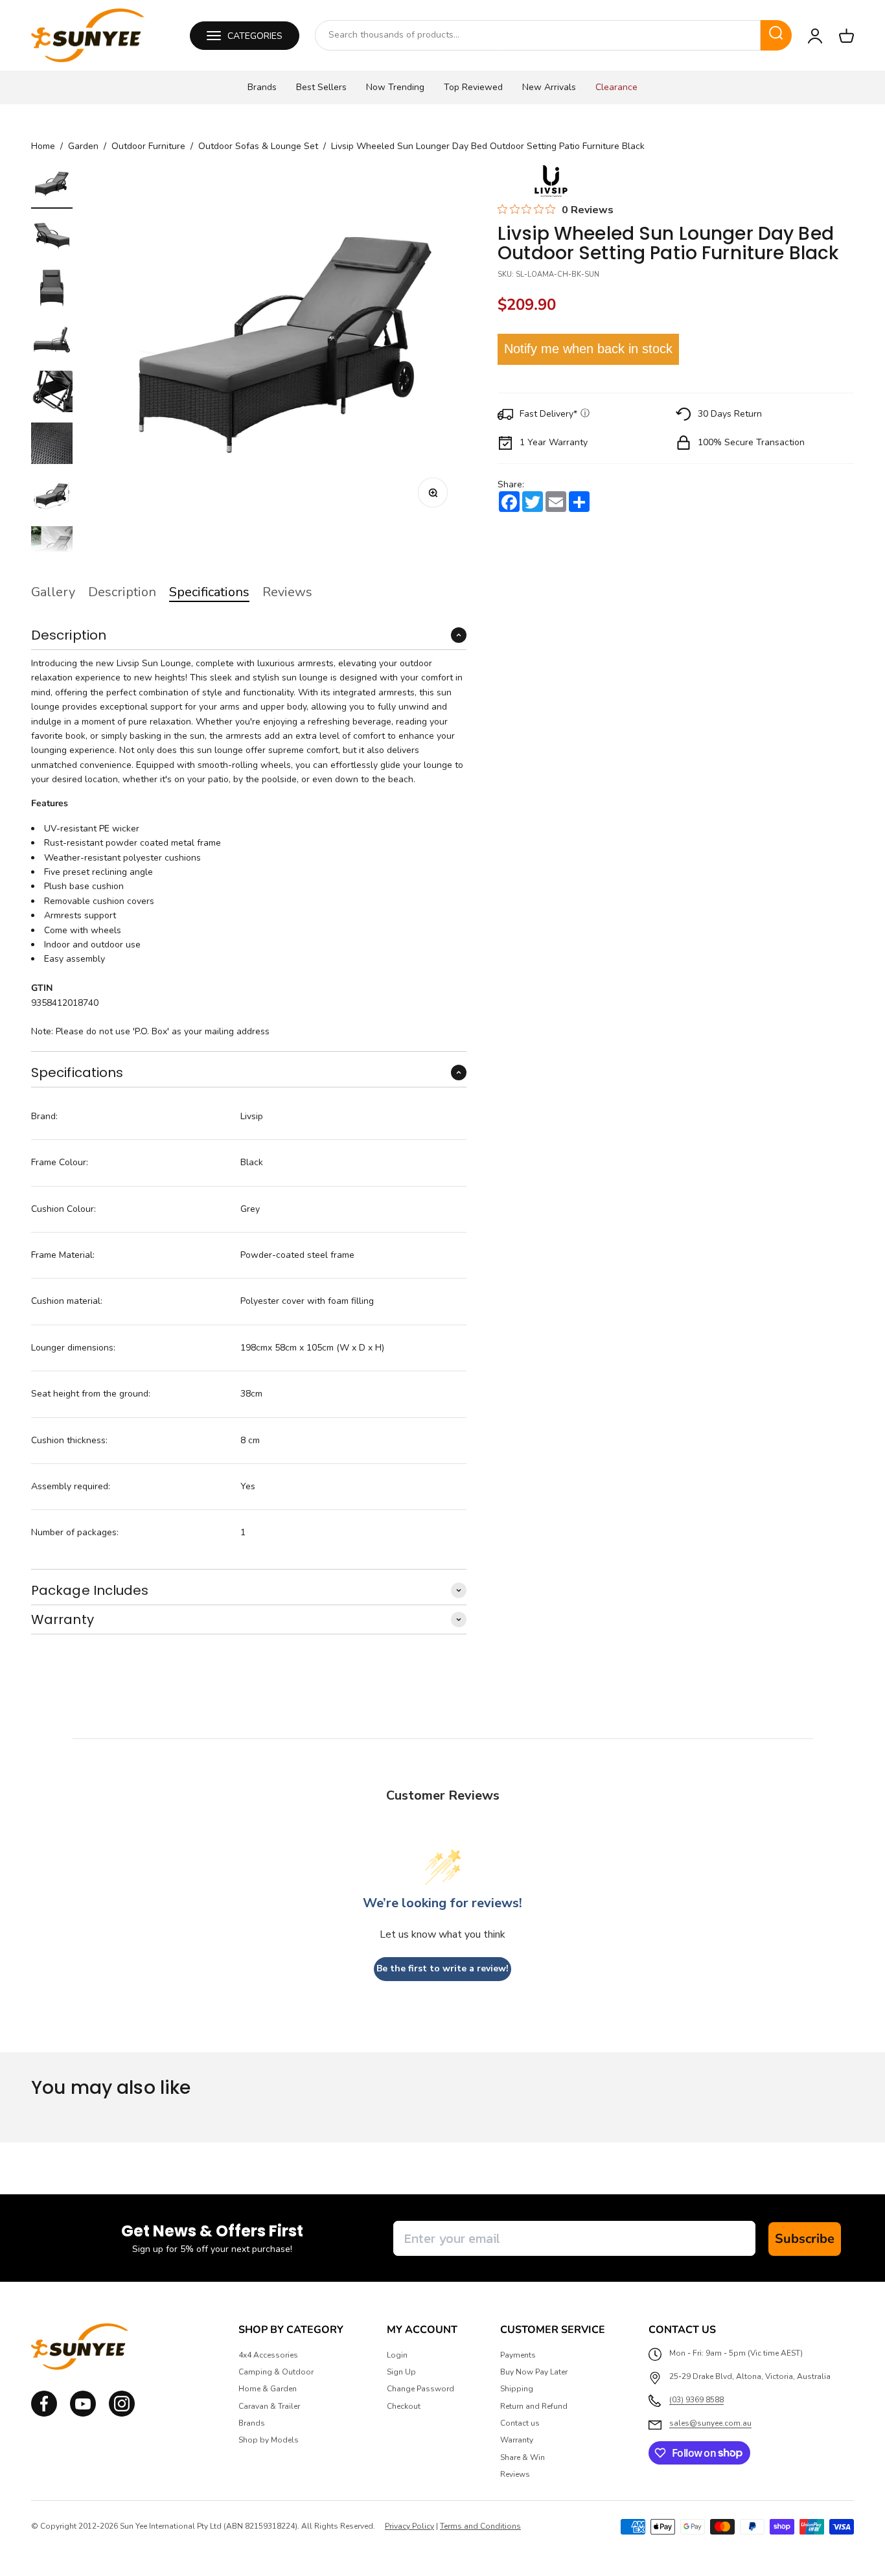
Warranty (517, 2440)
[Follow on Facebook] (44, 2414)
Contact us (520, 2423)
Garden (83, 146)
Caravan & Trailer (269, 2406)
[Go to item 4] (52, 342)
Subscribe (805, 2239)
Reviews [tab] (287, 592)
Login (397, 2355)
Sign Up (401, 2372)
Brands (262, 87)
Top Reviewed (473, 87)
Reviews (515, 2474)
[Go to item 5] (52, 393)
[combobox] (538, 35)
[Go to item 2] (52, 238)
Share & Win (523, 2457)
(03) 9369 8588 (696, 2400)
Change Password (420, 2389)
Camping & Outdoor (276, 2372)
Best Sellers (321, 87)
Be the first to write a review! (442, 1968)
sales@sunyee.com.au (710, 2423)
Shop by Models (269, 2440)
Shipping (517, 2389)
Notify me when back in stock (588, 349)
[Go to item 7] (52, 497)
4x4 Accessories (268, 2355)
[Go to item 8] (52, 549)
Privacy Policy (409, 2526)
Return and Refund (534, 2406)
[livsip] (551, 181)
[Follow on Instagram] (83, 2414)
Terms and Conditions (480, 2526)
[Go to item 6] (52, 445)
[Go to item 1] (52, 186)
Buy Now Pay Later (534, 2372)
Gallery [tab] (53, 592)
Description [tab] (122, 592)
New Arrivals (549, 87)
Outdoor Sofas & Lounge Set (258, 146)
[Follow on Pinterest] (122, 2414)
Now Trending (395, 87)
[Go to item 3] (52, 290)
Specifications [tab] (209, 592)
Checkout (404, 2406)
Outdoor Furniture (148, 146)
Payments (518, 2355)
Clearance (616, 87)
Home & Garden (268, 2389)
